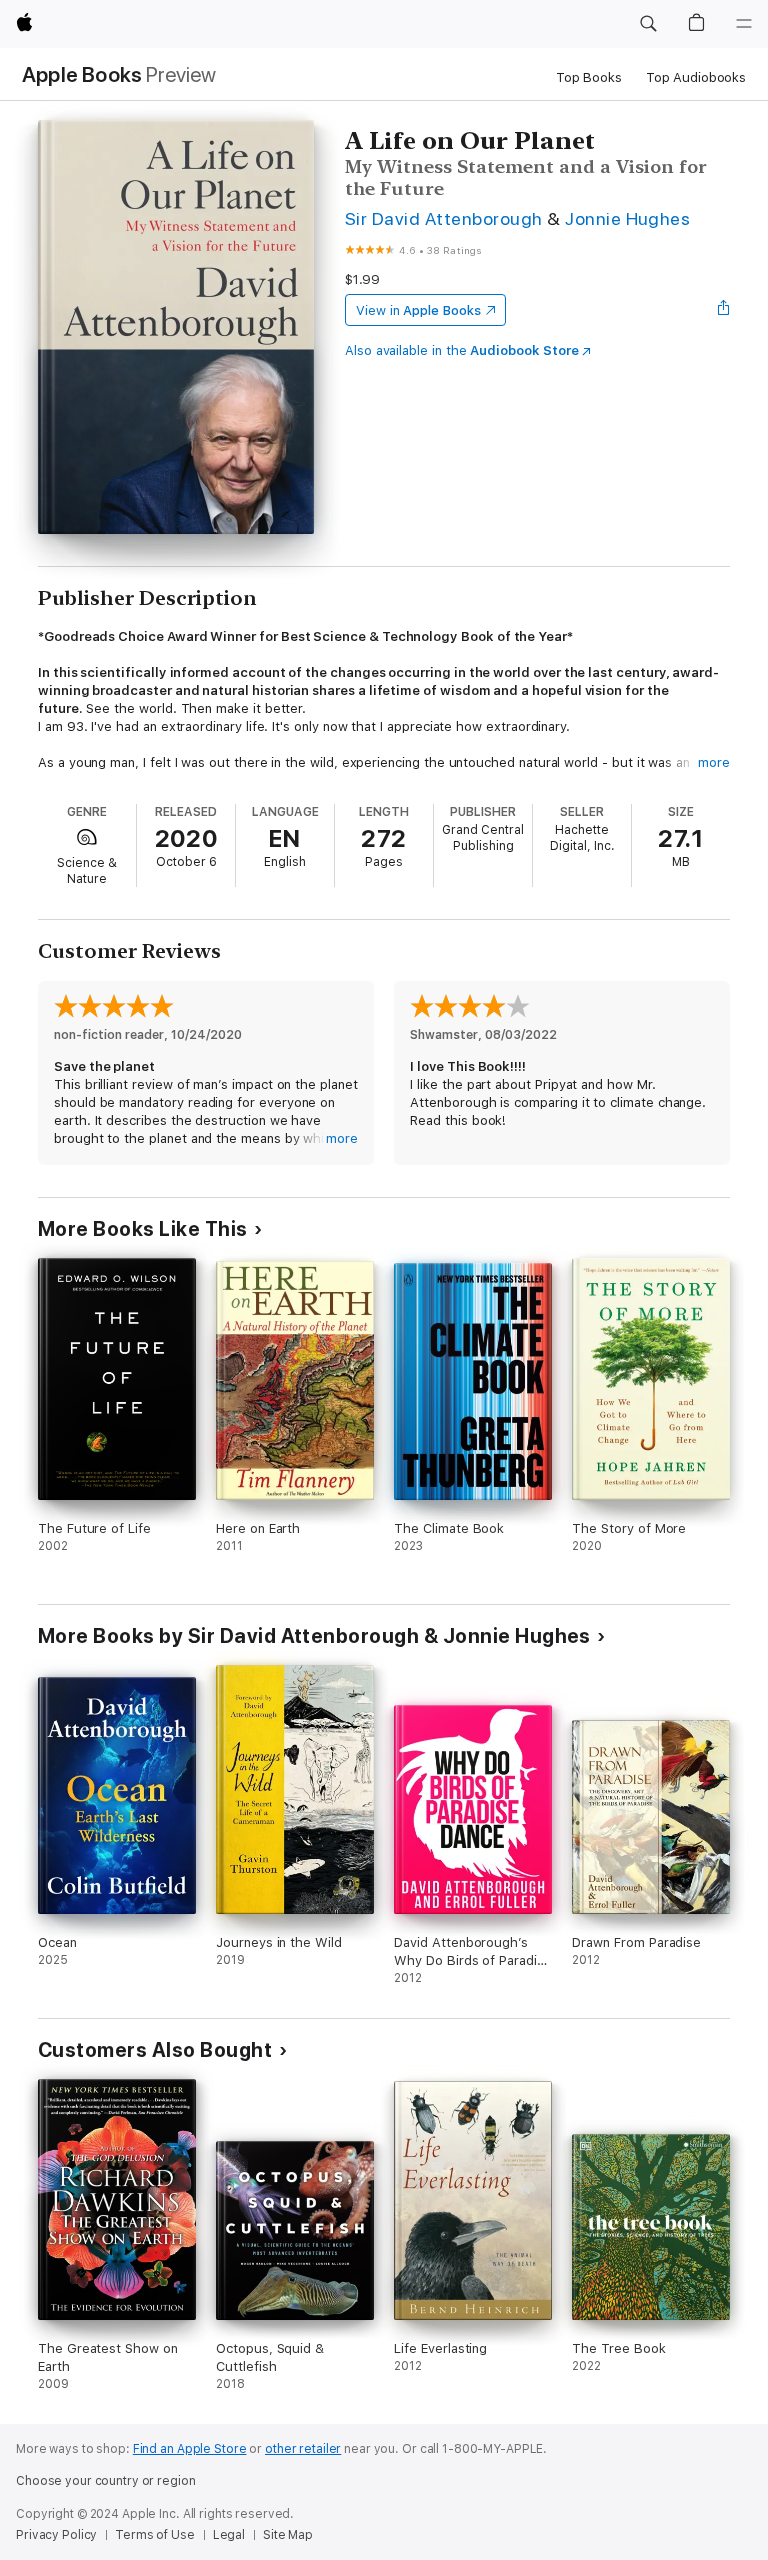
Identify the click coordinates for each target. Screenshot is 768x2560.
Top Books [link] (589, 77)
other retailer (303, 2449)
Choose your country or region (106, 2481)
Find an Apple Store (190, 2449)
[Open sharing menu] (724, 310)
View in (418, 310)
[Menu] (744, 24)
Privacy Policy (56, 2535)
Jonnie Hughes (627, 218)
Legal (229, 2535)
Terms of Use (155, 2535)
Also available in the (462, 350)
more (714, 762)
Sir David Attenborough (444, 218)
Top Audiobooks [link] (696, 77)
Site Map (288, 2535)
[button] (648, 24)
